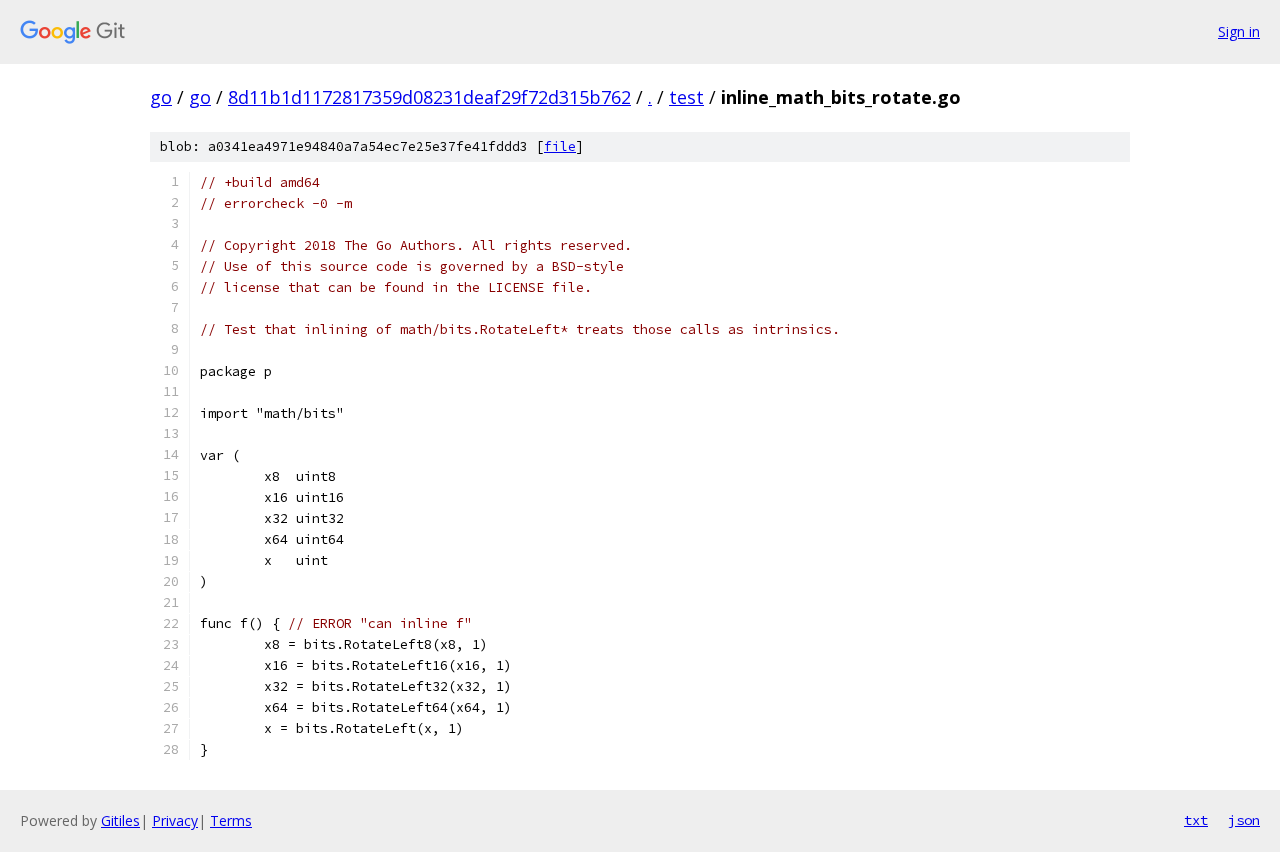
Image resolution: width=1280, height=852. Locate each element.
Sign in (1239, 31)
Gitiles (120, 820)
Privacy (175, 820)
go (161, 97)
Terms (231, 820)
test (686, 97)
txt (1196, 820)
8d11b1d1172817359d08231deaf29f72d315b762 (429, 97)
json (1244, 820)
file (560, 146)
